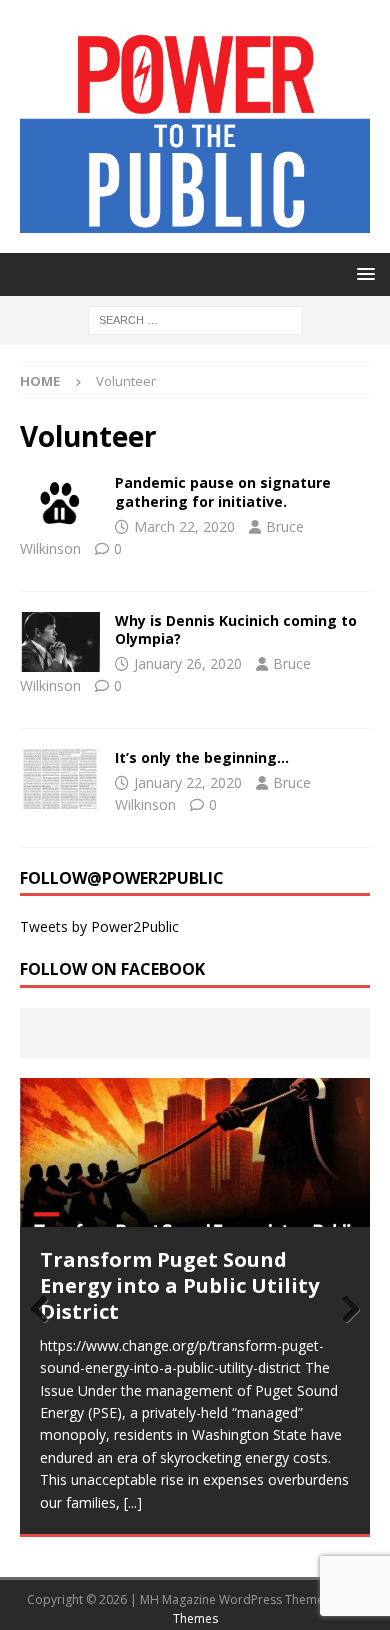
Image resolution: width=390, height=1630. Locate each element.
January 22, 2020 (188, 782)
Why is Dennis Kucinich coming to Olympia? (236, 629)
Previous (45, 1310)
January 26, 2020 (188, 663)
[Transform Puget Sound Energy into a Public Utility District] (195, 1152)
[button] (362, 273)
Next (345, 1310)
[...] (133, 1502)
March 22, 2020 (184, 526)
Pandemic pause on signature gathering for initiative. (223, 491)
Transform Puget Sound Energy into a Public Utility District (179, 1285)
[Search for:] (195, 318)
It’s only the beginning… (202, 757)
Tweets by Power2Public (99, 926)
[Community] (60, 504)
